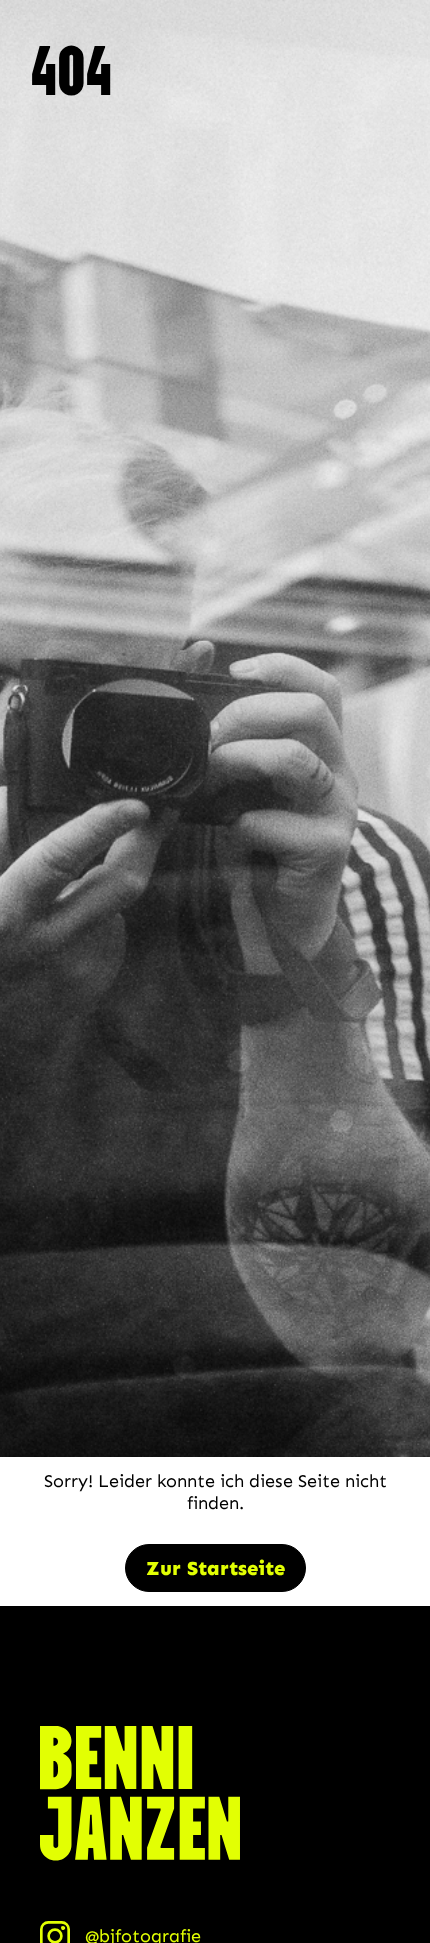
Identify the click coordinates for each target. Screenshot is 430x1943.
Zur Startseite (215, 1568)
